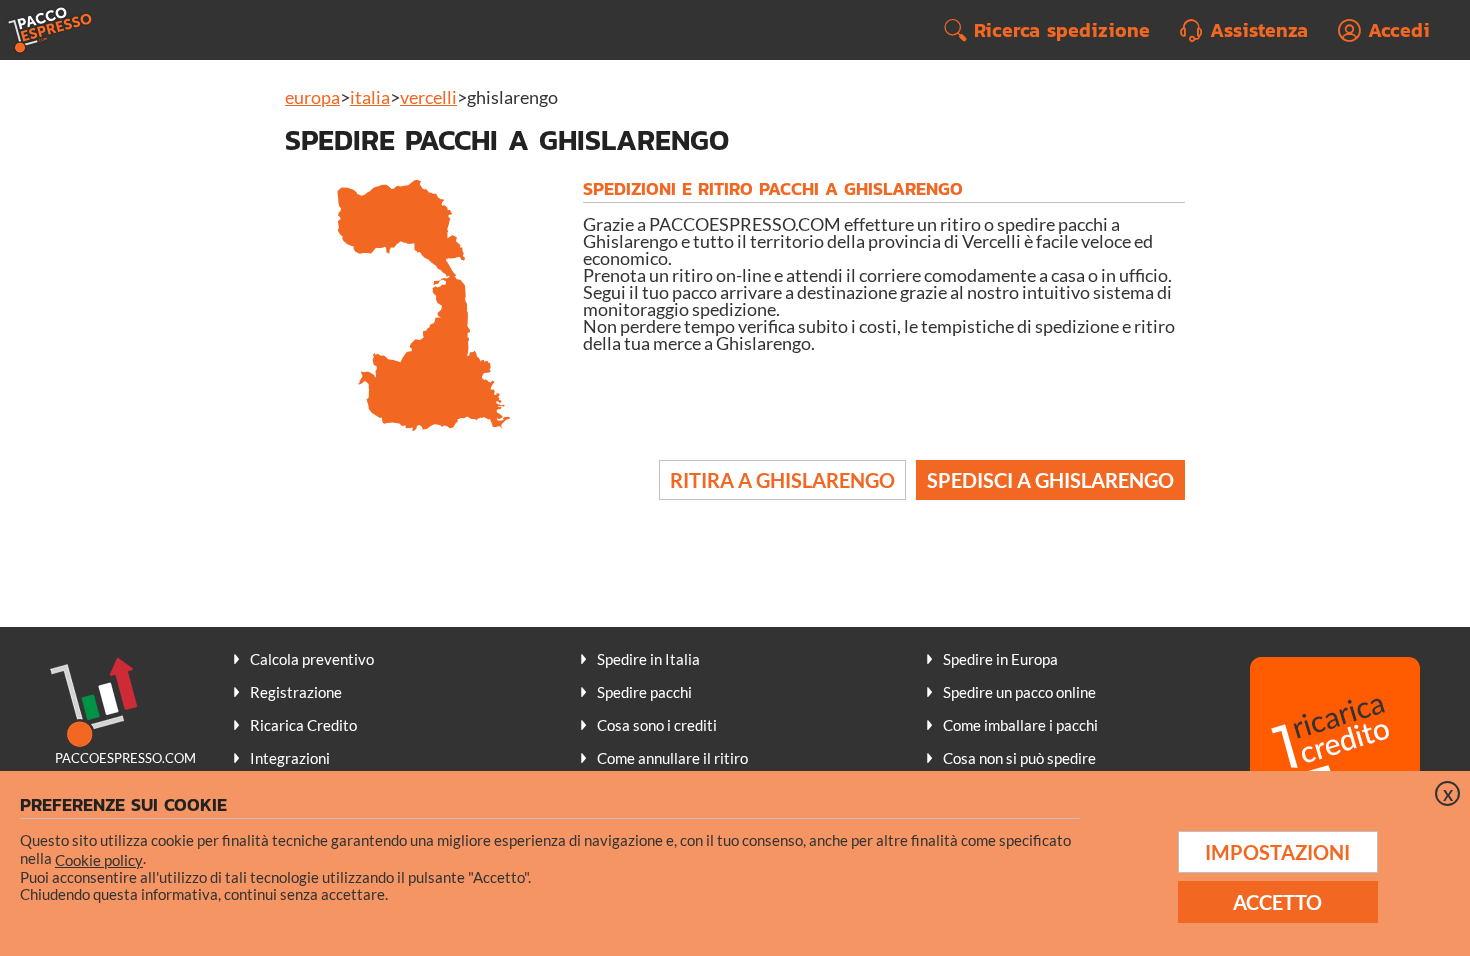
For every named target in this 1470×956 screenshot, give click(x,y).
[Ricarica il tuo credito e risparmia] (1335, 744)
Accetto (1277, 902)
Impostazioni (1277, 852)
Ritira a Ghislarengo (782, 480)
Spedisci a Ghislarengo (1050, 480)
